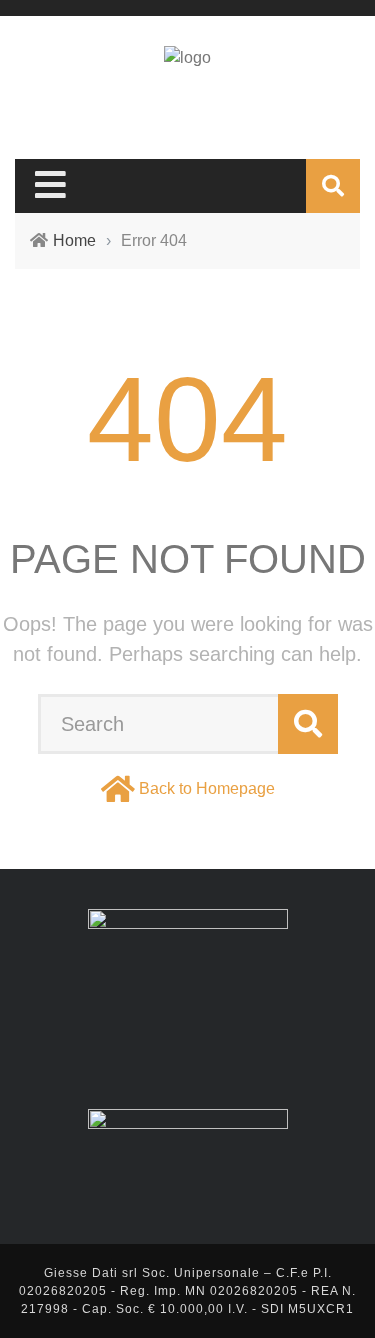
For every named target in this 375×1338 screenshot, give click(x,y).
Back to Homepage (207, 788)
